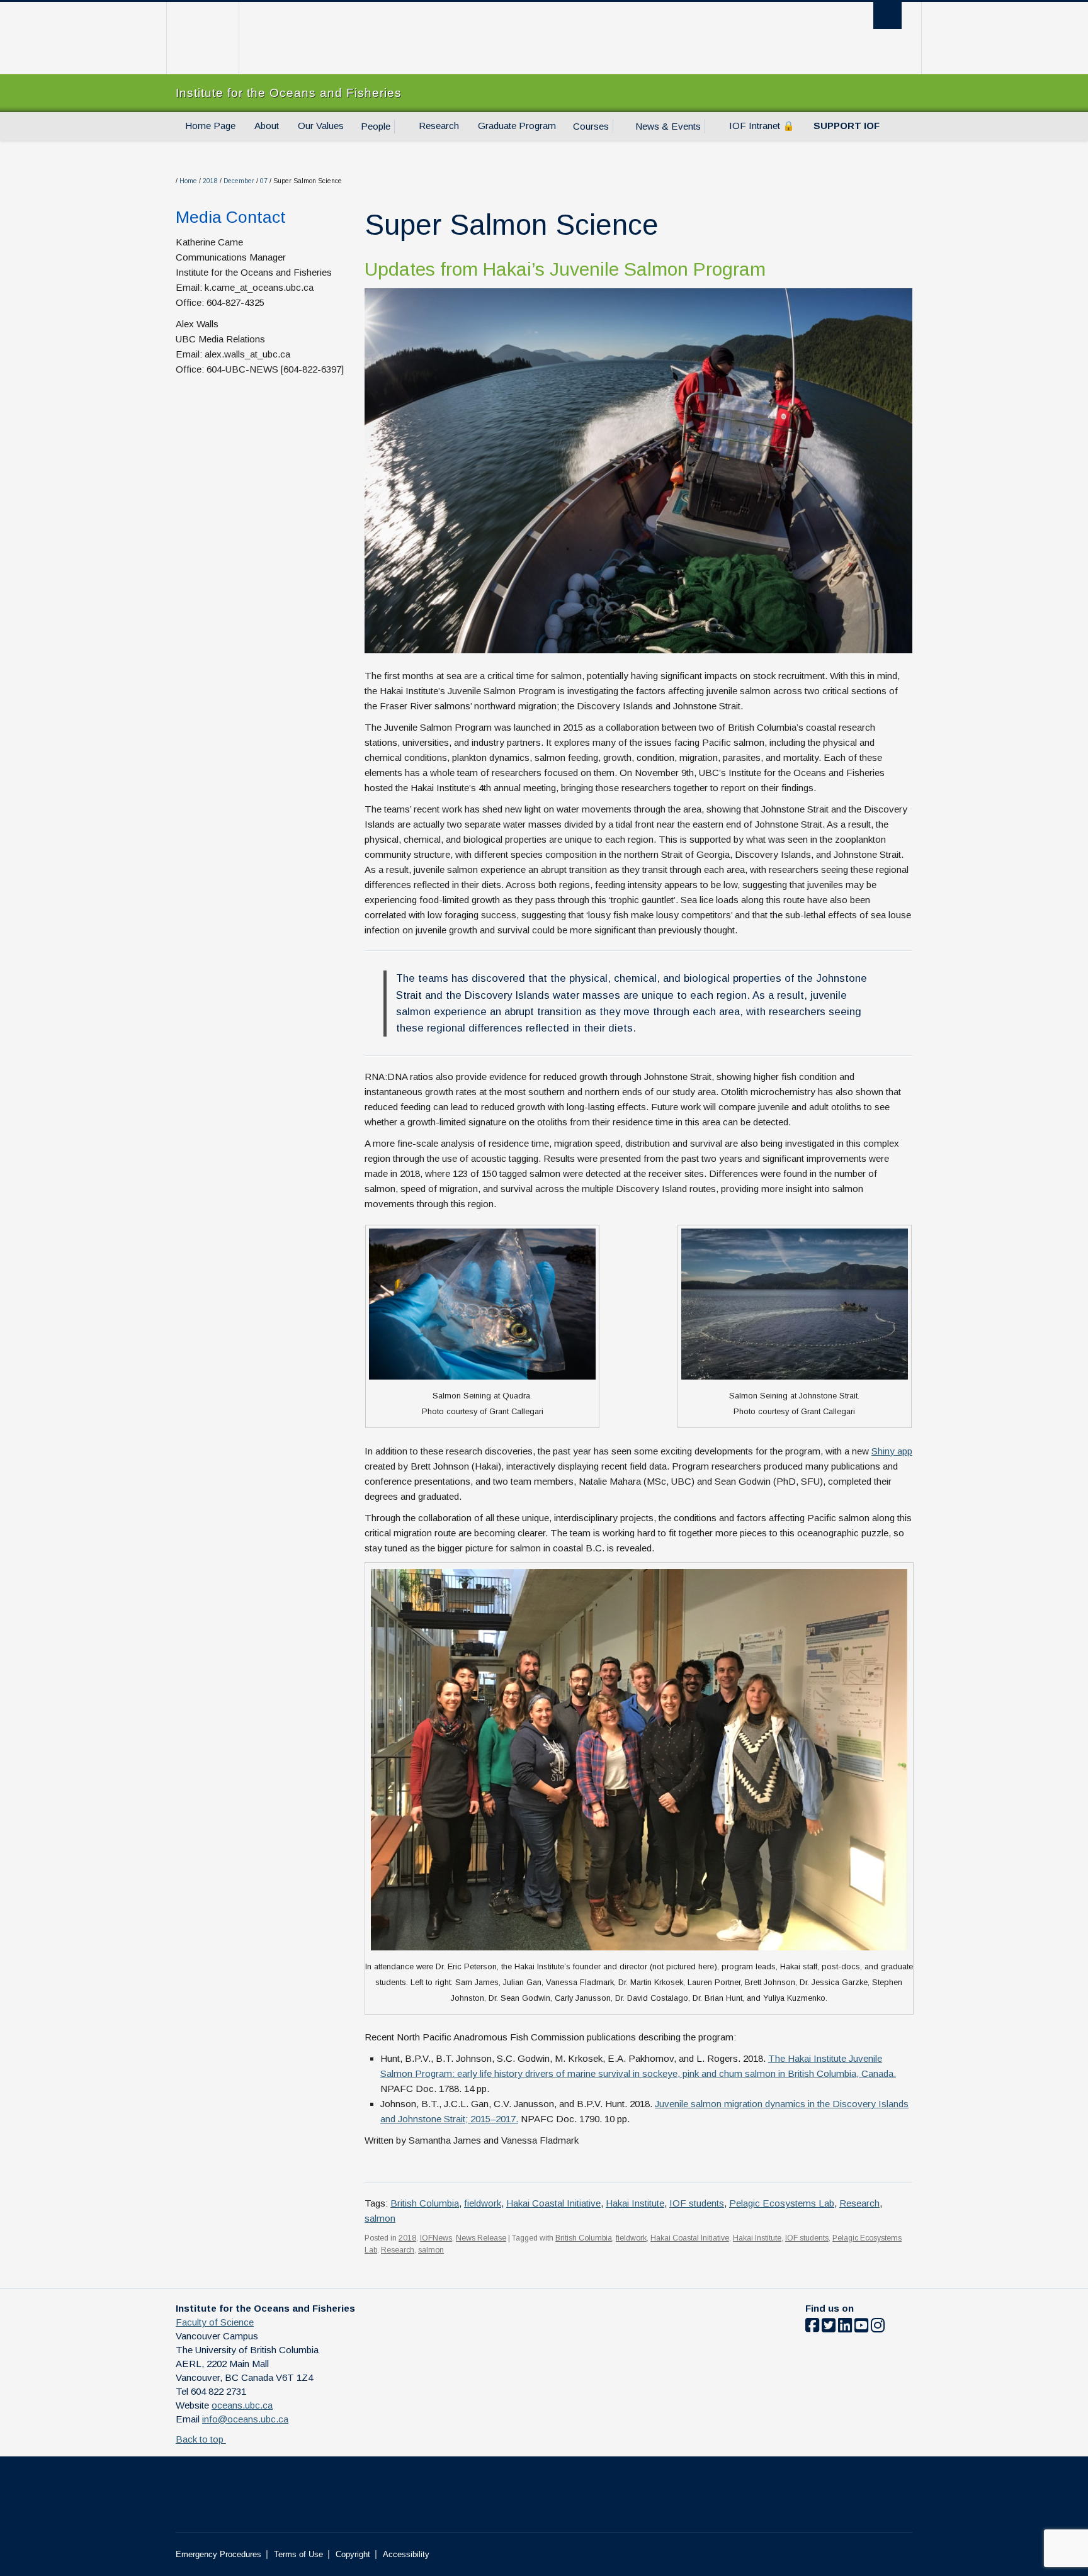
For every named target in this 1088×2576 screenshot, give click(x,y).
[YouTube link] (861, 2328)
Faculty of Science (215, 2322)
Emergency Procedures (218, 2554)
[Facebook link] (812, 2328)
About (267, 126)
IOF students (697, 2203)
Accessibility (406, 2554)
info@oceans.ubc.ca (245, 2419)
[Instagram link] (878, 2328)
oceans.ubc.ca (242, 2405)
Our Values (321, 126)
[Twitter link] (829, 2328)
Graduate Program (517, 126)
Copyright (353, 2554)
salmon (380, 2218)
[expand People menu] (402, 127)
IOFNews (436, 2238)
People (376, 126)
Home (188, 181)
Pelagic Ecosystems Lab (782, 2203)
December (239, 181)
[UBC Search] (887, 15)
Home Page (210, 126)
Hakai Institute (635, 2203)
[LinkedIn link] (845, 2328)
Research (439, 126)
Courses (591, 126)
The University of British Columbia (202, 38)
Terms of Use (298, 2554)
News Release (481, 2238)
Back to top (201, 2439)
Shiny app (892, 1451)
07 (264, 181)
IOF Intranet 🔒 (762, 126)
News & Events (668, 126)
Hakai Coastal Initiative (553, 2203)
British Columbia (425, 2203)
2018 (210, 181)
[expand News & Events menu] (712, 127)
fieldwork (483, 2203)
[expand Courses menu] (620, 127)
